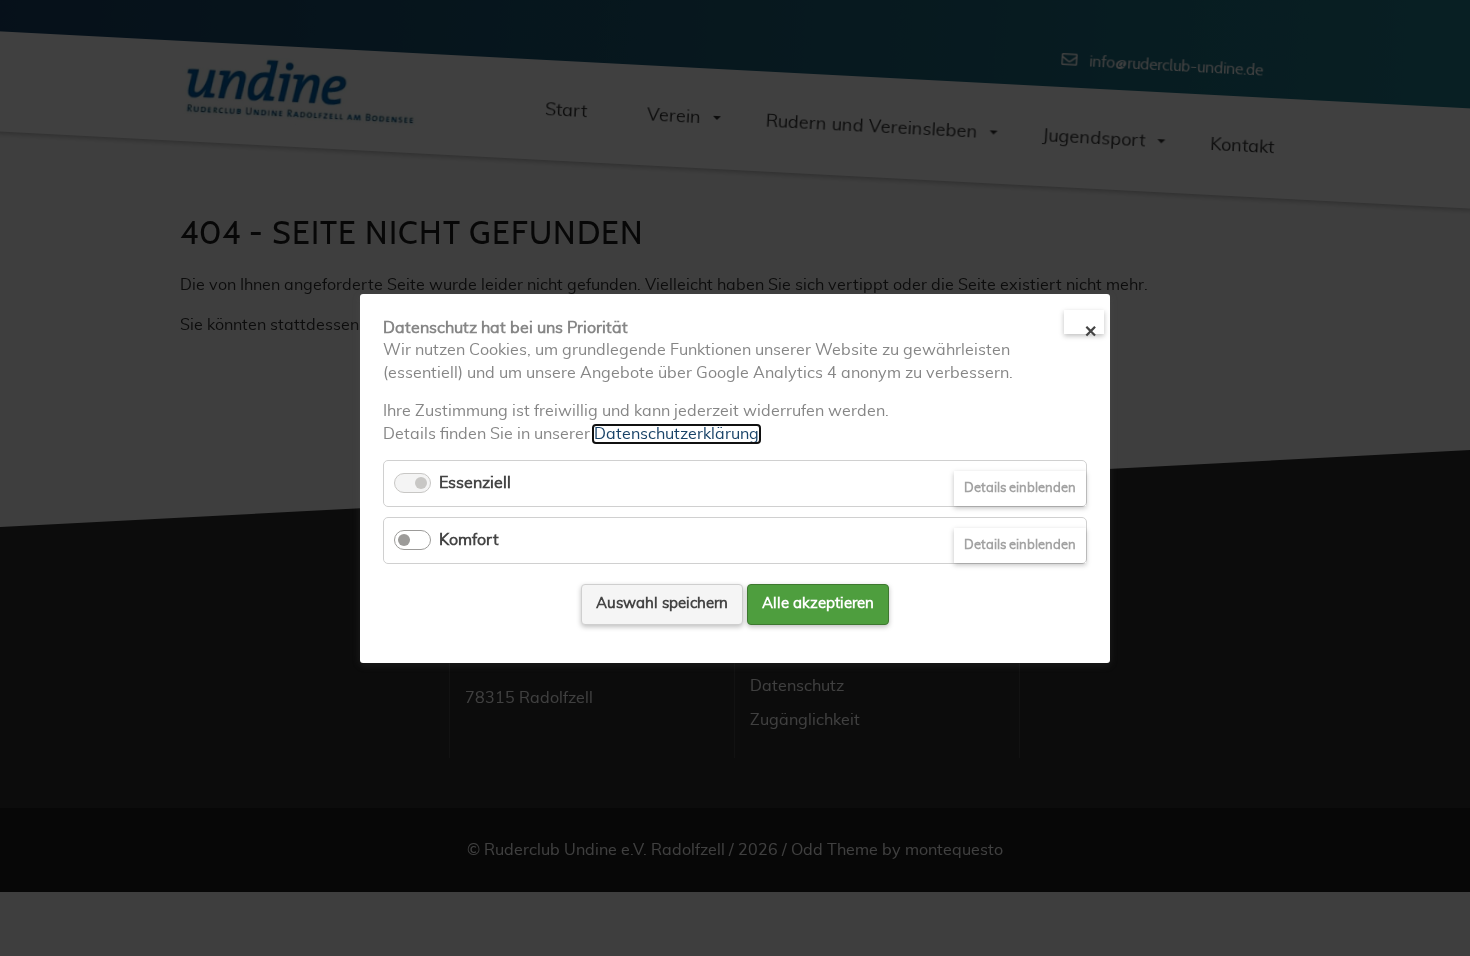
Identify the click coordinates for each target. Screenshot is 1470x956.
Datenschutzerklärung (676, 433)
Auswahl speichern (662, 603)
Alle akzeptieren (818, 603)
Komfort (469, 540)
